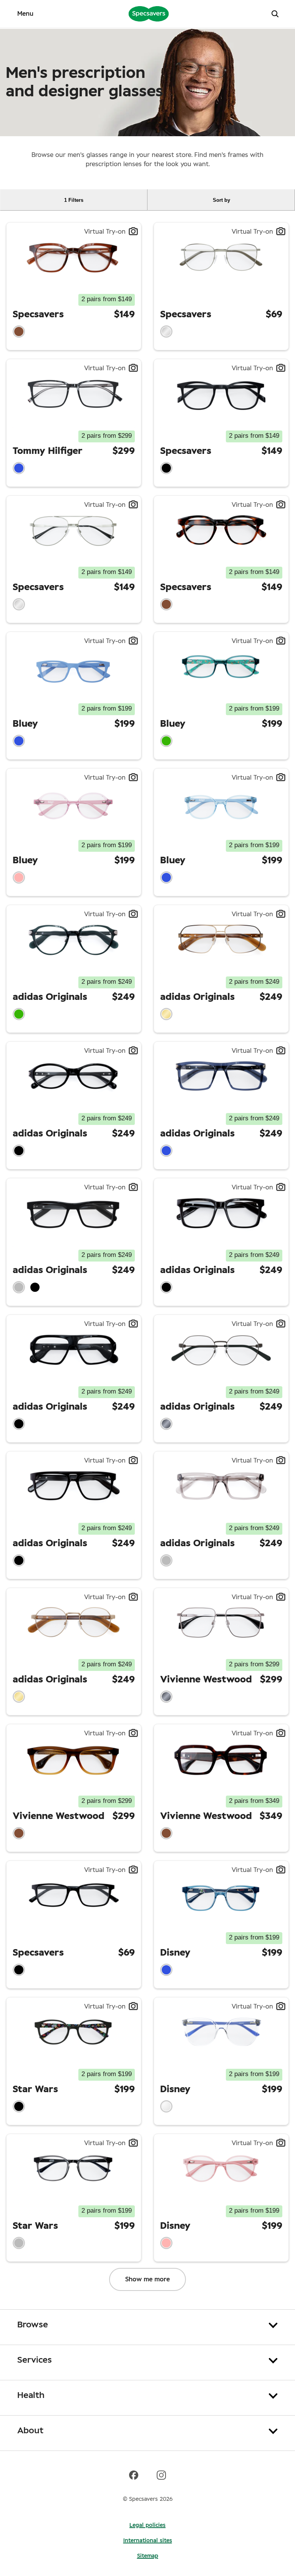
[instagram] (161, 2475)
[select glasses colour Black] (166, 468)
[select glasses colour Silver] (166, 331)
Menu (25, 14)
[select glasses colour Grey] (19, 1287)
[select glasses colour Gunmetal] (166, 1424)
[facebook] (134, 2475)
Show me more (147, 2279)
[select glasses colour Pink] (19, 877)
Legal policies (147, 2525)
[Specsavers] (149, 13)
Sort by (221, 200)
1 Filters (74, 200)
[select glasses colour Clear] (166, 2106)
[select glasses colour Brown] (19, 331)
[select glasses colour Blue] (19, 468)
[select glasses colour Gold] (166, 1014)
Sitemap (148, 2556)
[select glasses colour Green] (166, 741)
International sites (148, 2541)
